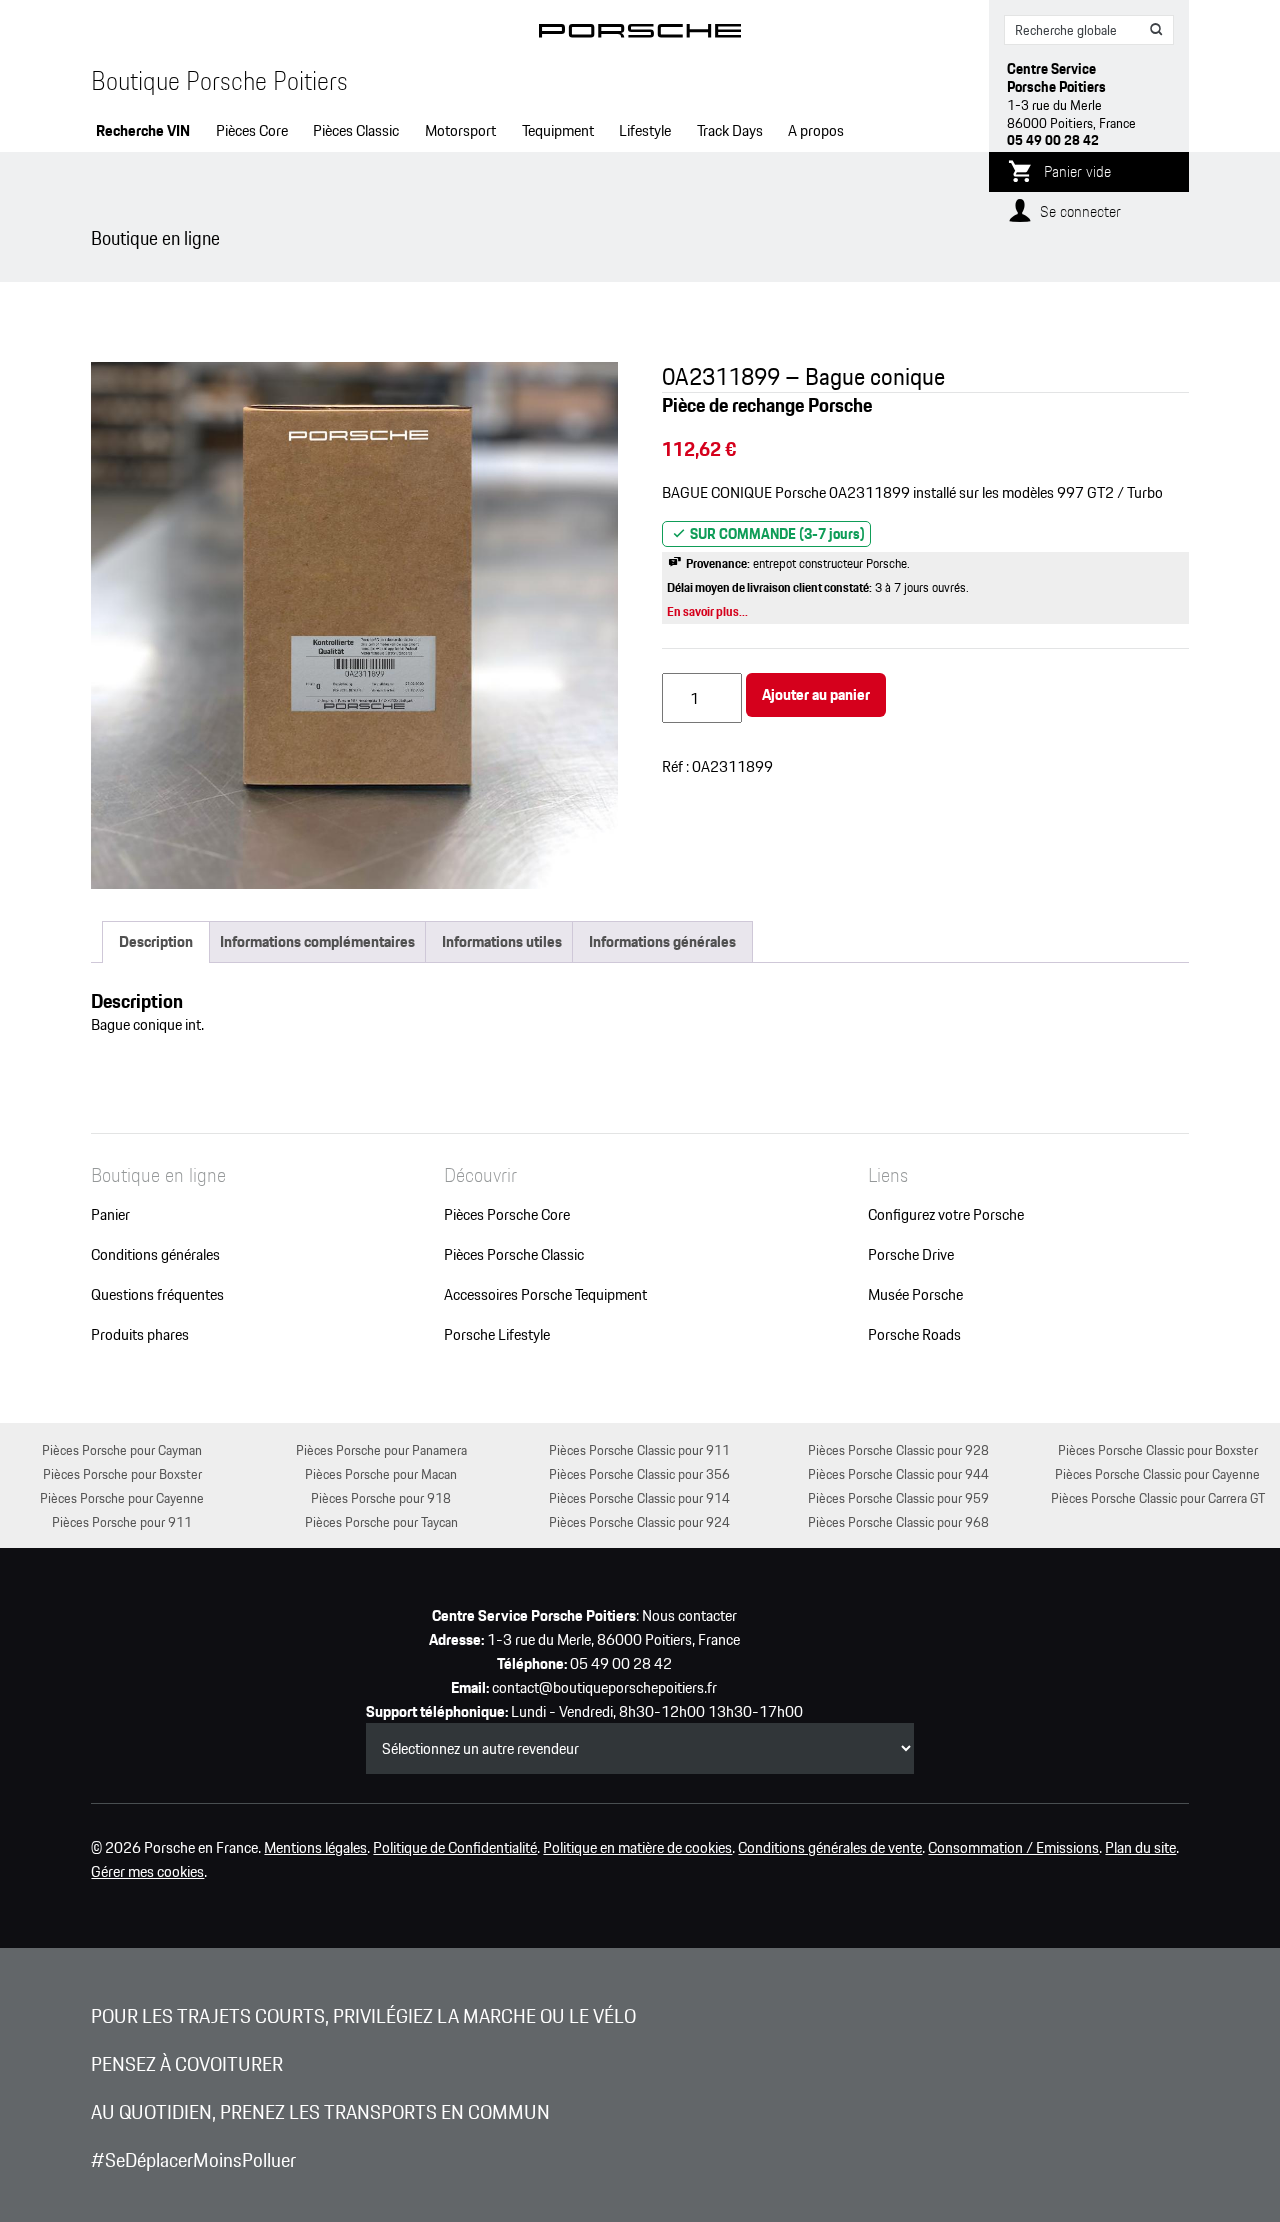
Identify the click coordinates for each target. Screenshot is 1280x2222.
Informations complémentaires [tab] (317, 941)
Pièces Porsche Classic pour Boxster (1158, 1449)
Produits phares (140, 1335)
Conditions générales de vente (830, 1848)
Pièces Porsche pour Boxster (122, 1473)
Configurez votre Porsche (946, 1215)
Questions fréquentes (157, 1295)
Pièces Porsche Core (507, 1215)
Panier (110, 1215)
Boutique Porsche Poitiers (219, 81)
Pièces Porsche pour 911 (122, 1521)
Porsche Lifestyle (497, 1335)
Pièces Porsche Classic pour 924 (639, 1521)
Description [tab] (156, 941)
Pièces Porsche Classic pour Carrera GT (1158, 1497)
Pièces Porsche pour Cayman (122, 1449)
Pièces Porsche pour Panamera (381, 1449)
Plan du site (1140, 1848)
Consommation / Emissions (1013, 1848)
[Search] (1157, 30)
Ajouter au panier (816, 694)
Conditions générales (155, 1255)
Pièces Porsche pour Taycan (381, 1521)
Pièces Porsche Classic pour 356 (639, 1473)
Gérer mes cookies (147, 1872)
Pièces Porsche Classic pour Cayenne (1157, 1473)
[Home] (640, 34)
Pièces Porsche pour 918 (381, 1497)
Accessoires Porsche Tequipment (545, 1295)
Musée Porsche (915, 1295)
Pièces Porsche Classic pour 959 (898, 1497)
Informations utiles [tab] (502, 941)
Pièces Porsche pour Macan (381, 1473)
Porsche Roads (914, 1335)
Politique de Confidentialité (455, 1848)
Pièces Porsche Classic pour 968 (898, 1521)
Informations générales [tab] (662, 941)
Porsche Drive (911, 1255)
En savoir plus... (707, 611)
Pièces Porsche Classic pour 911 (639, 1449)
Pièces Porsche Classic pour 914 (639, 1497)
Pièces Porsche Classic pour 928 (898, 1449)
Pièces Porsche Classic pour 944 (898, 1473)
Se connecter (1080, 211)
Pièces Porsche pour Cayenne (122, 1497)
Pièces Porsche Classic (514, 1255)
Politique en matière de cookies (637, 1848)
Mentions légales (315, 1848)
